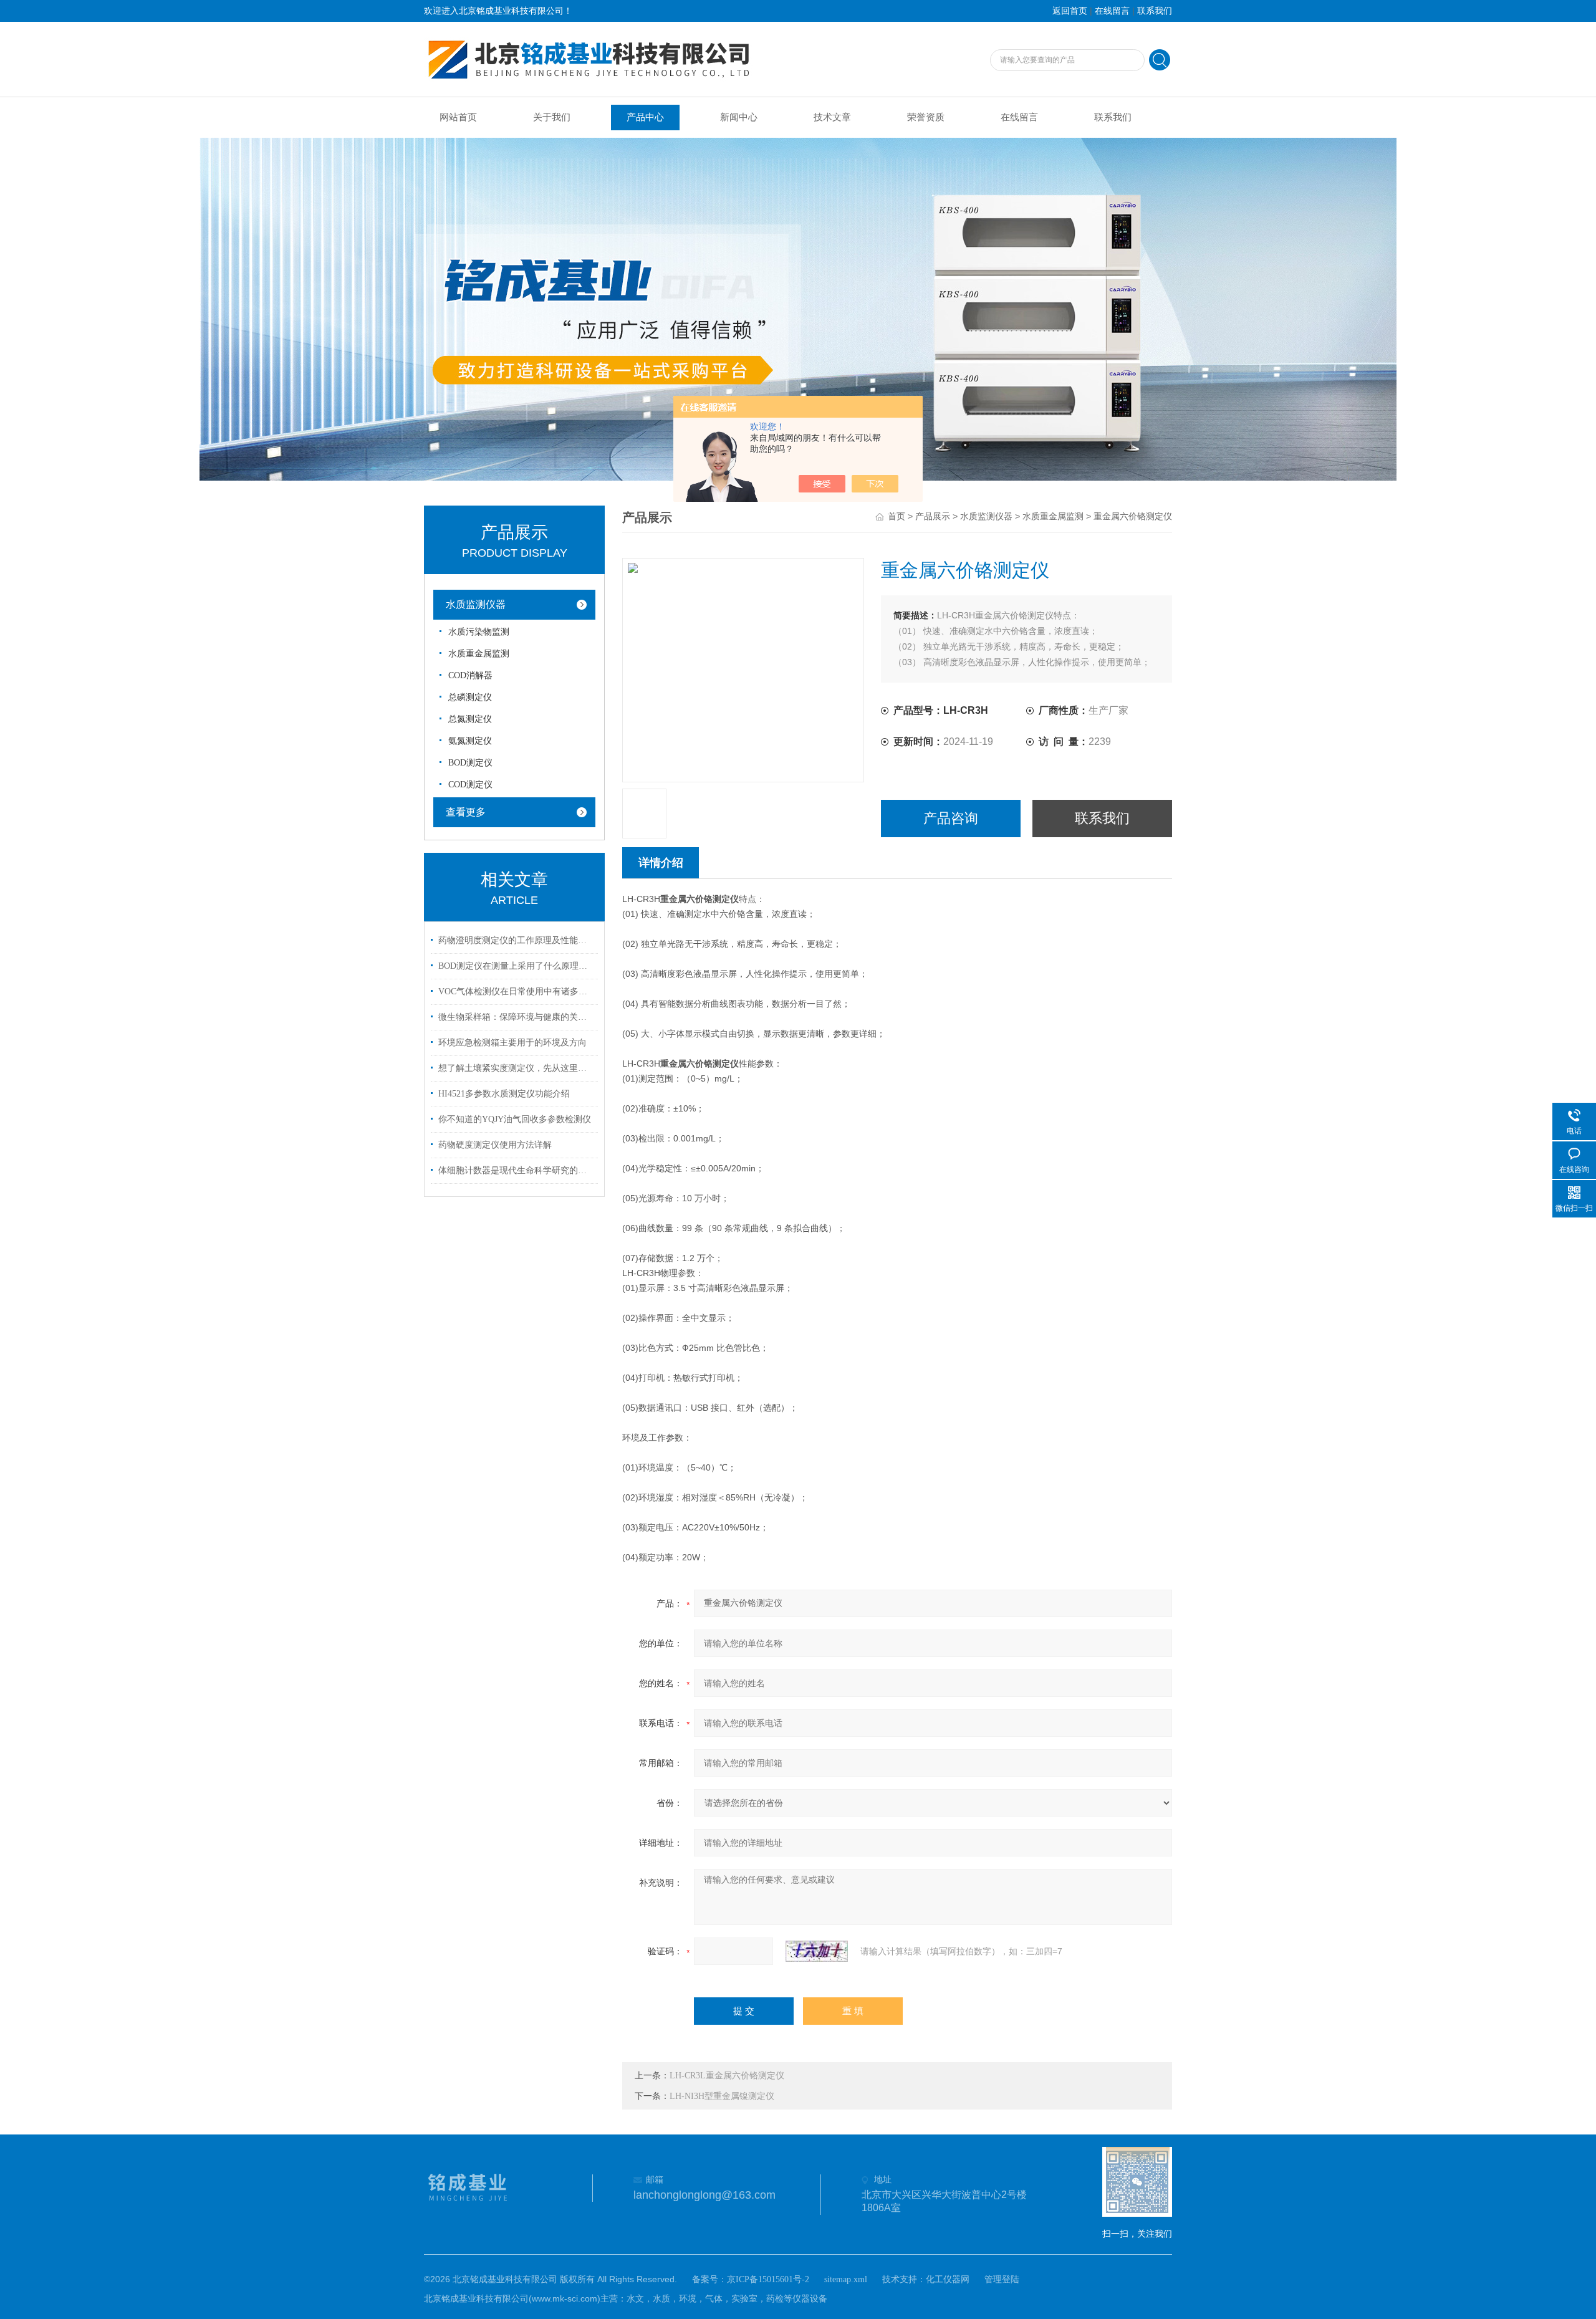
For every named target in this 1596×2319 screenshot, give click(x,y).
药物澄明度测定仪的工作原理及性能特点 (516, 940)
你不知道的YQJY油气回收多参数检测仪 (515, 1119)
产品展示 (933, 516)
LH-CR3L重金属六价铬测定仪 (727, 2076)
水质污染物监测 (479, 632)
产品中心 (645, 117)
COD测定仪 (470, 785)
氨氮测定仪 (470, 741)
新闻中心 (739, 117)
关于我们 (552, 117)
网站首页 (458, 117)
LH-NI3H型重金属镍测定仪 (722, 2096)
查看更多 (466, 812)
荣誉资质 (926, 117)
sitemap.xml (846, 2279)
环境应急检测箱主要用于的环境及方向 (512, 1043)
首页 (897, 516)
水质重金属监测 (479, 654)
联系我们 (1155, 11)
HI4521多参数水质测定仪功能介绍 (504, 1094)
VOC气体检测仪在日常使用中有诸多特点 (516, 991)
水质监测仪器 (476, 604)
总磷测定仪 (470, 697)
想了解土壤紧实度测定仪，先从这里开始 (516, 1068)
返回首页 (1070, 11)
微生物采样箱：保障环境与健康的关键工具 (516, 1017)
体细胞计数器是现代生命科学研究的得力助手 (516, 1170)
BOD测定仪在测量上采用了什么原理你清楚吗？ (516, 966)
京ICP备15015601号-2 (768, 2279)
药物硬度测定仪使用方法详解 (495, 1145)
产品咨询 (951, 818)
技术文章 (832, 117)
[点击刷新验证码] (817, 1951)
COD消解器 (470, 675)
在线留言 (1112, 11)
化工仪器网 (948, 2279)
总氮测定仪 (470, 719)
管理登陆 (1002, 2279)
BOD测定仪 (470, 763)
